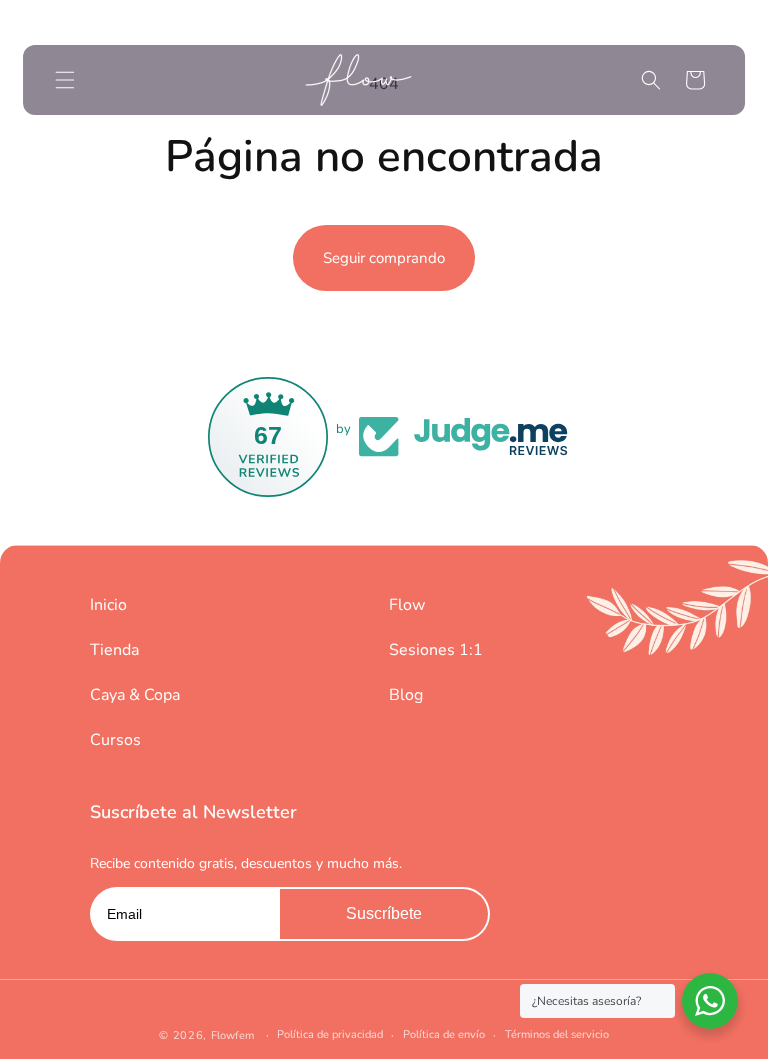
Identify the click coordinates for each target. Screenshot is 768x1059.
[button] (65, 80)
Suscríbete (384, 913)
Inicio (108, 605)
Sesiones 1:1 (436, 650)
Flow (407, 605)
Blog (406, 695)
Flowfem (232, 1035)
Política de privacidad (330, 1034)
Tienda (114, 650)
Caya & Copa (135, 695)
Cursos (115, 740)
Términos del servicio (557, 1034)
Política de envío (444, 1034)
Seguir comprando (384, 258)
